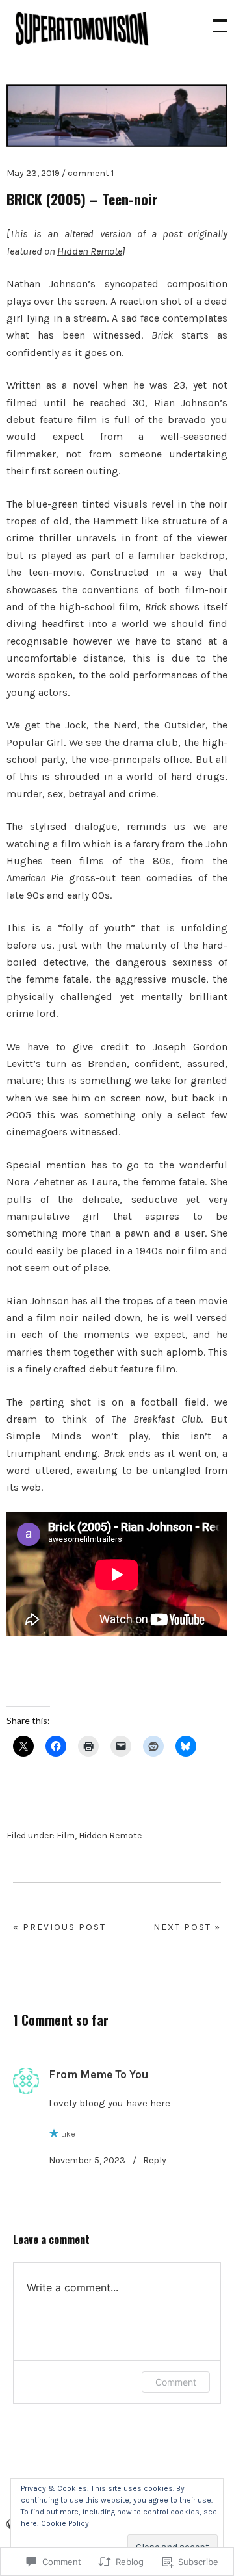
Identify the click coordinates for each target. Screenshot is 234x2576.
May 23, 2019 (33, 173)
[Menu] (214, 19)
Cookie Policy (65, 2523)
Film (66, 1835)
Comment (176, 2382)
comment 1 (91, 173)
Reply (155, 2160)
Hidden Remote (90, 251)
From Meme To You (99, 2074)
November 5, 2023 (87, 2160)
